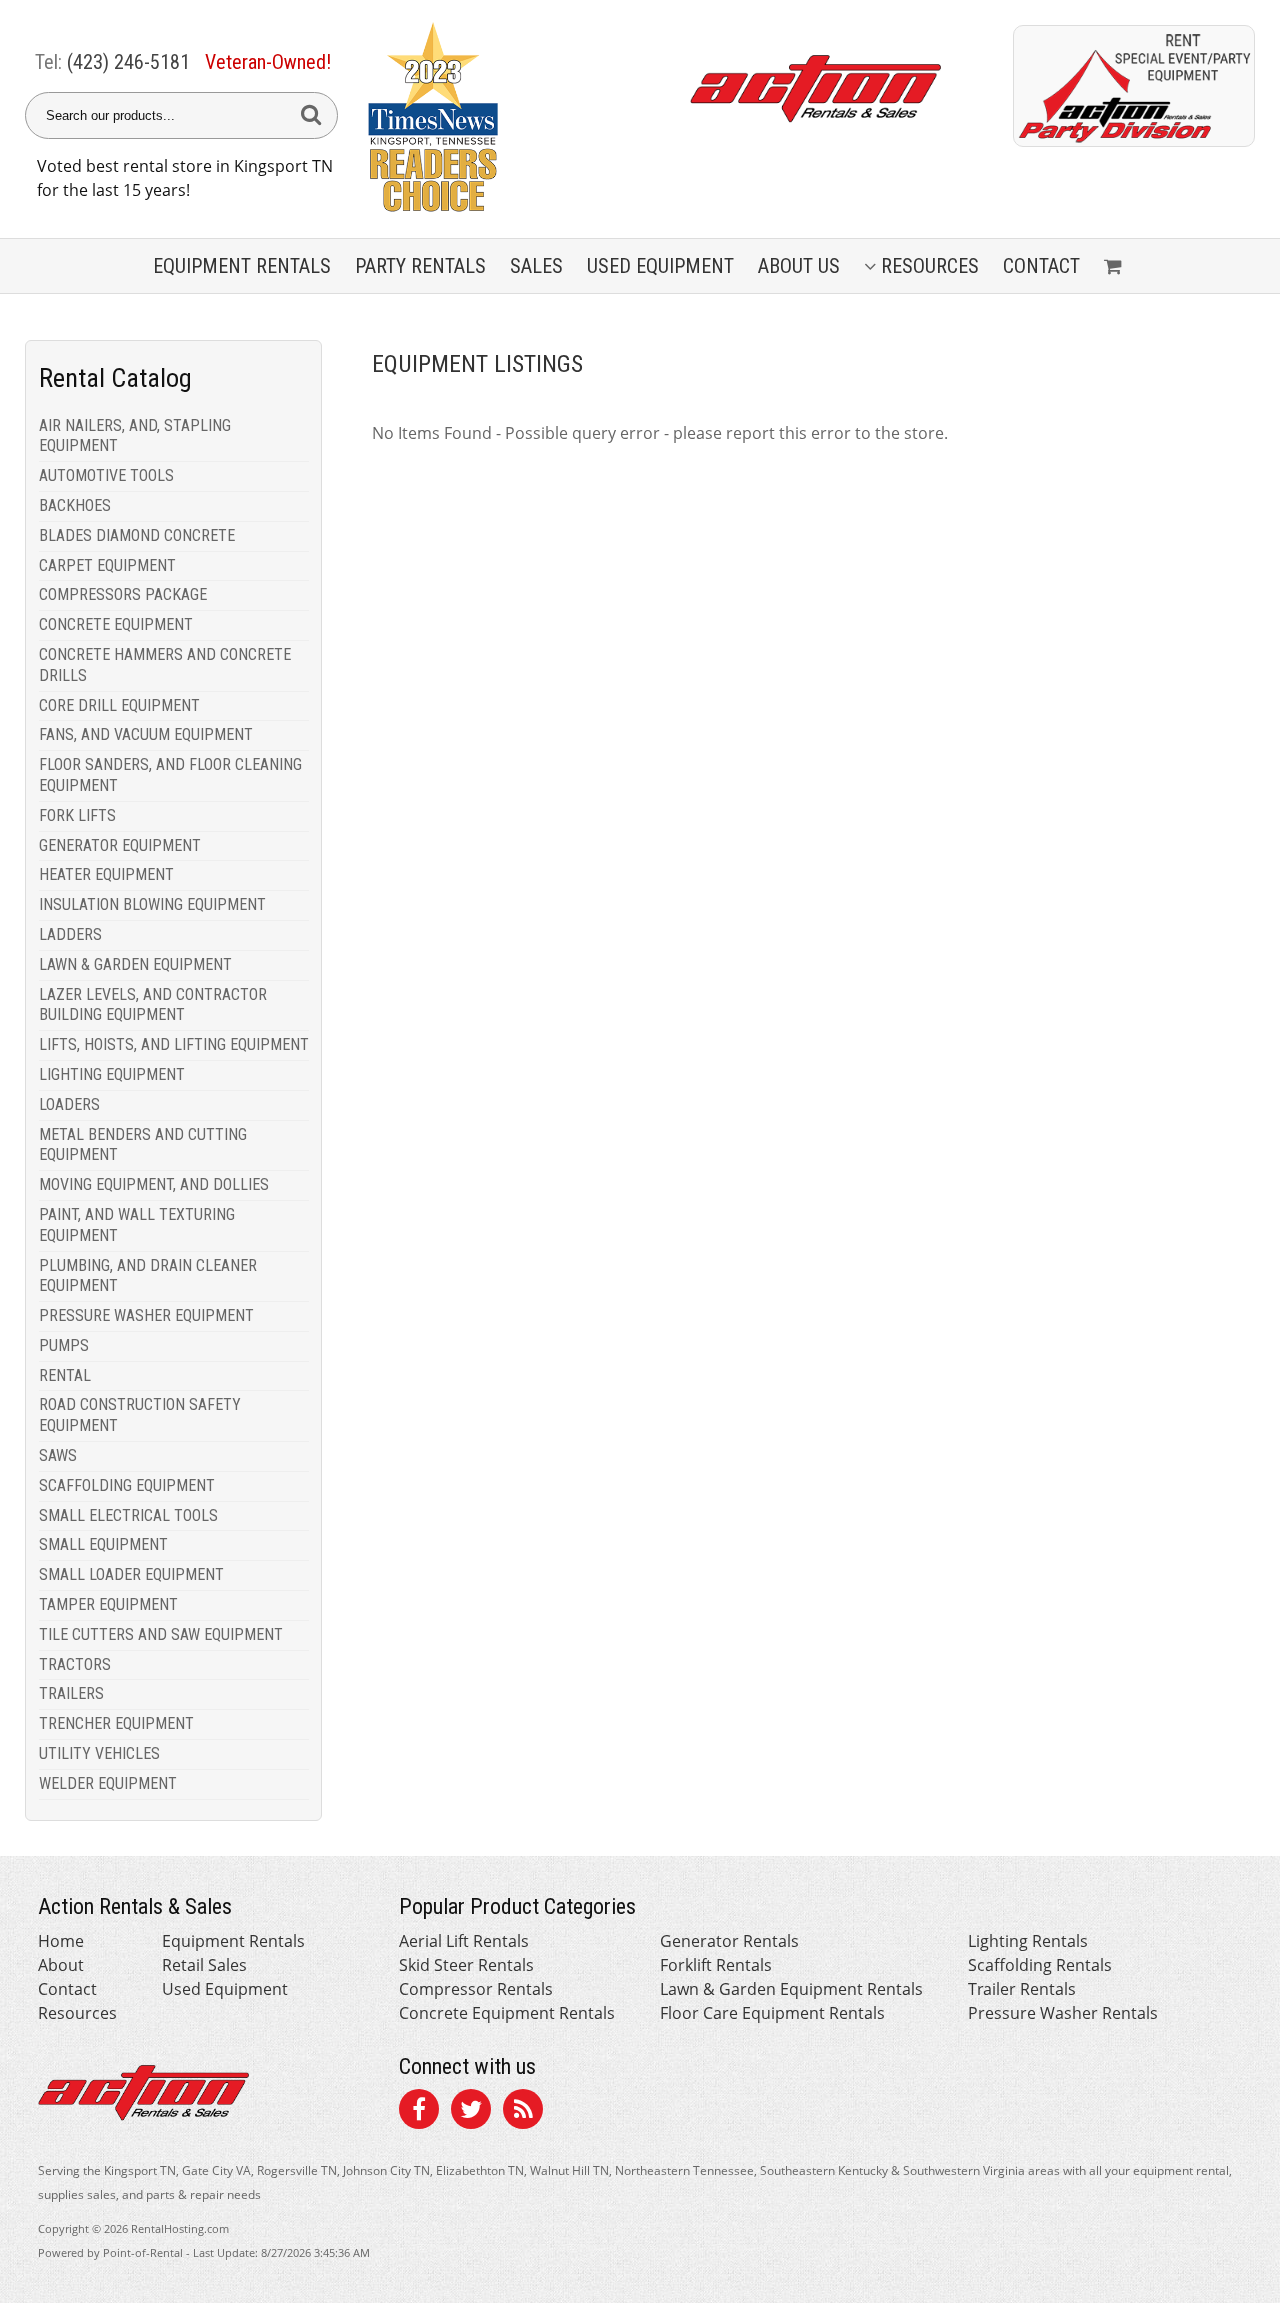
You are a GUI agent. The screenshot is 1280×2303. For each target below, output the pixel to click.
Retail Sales (204, 1965)
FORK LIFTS (77, 815)
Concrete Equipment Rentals (507, 2013)
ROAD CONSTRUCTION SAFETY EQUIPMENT (140, 1415)
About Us (799, 266)
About (61, 1965)
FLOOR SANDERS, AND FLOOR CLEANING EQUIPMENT (170, 775)
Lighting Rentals (1028, 1941)
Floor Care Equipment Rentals (772, 2013)
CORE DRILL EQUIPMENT (119, 705)
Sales (536, 266)
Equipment (242, 266)
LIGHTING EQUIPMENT (112, 1074)
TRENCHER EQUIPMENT (116, 1723)
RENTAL (65, 1375)
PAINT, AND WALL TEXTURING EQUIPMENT (137, 1225)
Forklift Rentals (716, 1965)
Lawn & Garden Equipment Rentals (791, 1989)
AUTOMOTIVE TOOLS (106, 475)
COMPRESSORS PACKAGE (123, 594)
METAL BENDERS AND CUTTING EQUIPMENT (143, 1145)
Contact (1041, 266)
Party (420, 266)
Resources (930, 266)
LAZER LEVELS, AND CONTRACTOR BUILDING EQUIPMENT (153, 1005)
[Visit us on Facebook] (419, 2112)
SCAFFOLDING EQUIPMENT (127, 1485)
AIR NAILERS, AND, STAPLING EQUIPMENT (135, 436)
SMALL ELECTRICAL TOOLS (128, 1515)
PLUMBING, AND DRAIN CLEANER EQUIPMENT (148, 1276)
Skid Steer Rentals (466, 1965)
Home (61, 1941)
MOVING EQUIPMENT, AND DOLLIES (154, 1184)
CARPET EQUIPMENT (107, 565)
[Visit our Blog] (523, 2112)
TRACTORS (75, 1664)
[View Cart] (1115, 266)
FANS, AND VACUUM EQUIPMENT (146, 734)
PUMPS (64, 1345)
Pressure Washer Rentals (1063, 2013)
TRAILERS (71, 1693)
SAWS (58, 1455)
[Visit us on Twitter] (471, 2112)
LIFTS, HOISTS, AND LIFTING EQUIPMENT (174, 1044)
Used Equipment (225, 1989)
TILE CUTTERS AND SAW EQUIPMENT (161, 1634)
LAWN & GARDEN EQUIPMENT (135, 964)
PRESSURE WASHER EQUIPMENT (146, 1315)
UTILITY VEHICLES (99, 1753)
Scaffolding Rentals (1040, 1965)
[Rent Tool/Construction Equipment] (1134, 141)
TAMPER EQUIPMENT (108, 1604)
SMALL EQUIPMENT (103, 1544)
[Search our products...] (311, 115)
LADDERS (70, 934)
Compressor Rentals (476, 1989)
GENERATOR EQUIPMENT (120, 845)
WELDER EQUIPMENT (108, 1783)
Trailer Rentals (1022, 1989)
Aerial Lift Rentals (464, 1941)
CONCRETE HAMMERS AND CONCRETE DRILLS (165, 665)
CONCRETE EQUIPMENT (116, 624)
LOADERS (69, 1104)
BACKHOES (75, 505)
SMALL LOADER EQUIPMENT (131, 1574)
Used (660, 266)
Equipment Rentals (233, 1941)
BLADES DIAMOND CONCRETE (137, 535)
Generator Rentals (729, 1941)
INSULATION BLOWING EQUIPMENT (152, 904)
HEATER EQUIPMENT (106, 874)
